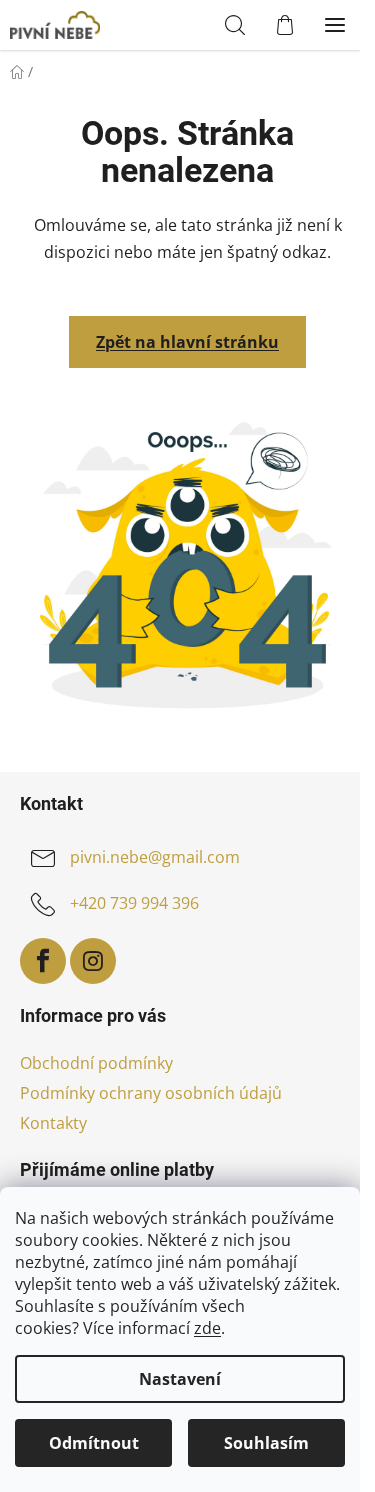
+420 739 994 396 (134, 903)
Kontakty (53, 1123)
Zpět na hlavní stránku (187, 342)
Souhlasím (266, 1443)
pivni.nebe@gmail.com (155, 857)
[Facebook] (43, 961)
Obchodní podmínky (96, 1063)
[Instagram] (93, 961)
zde (207, 1328)
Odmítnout (94, 1443)
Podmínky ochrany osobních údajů (151, 1093)
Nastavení (180, 1379)
